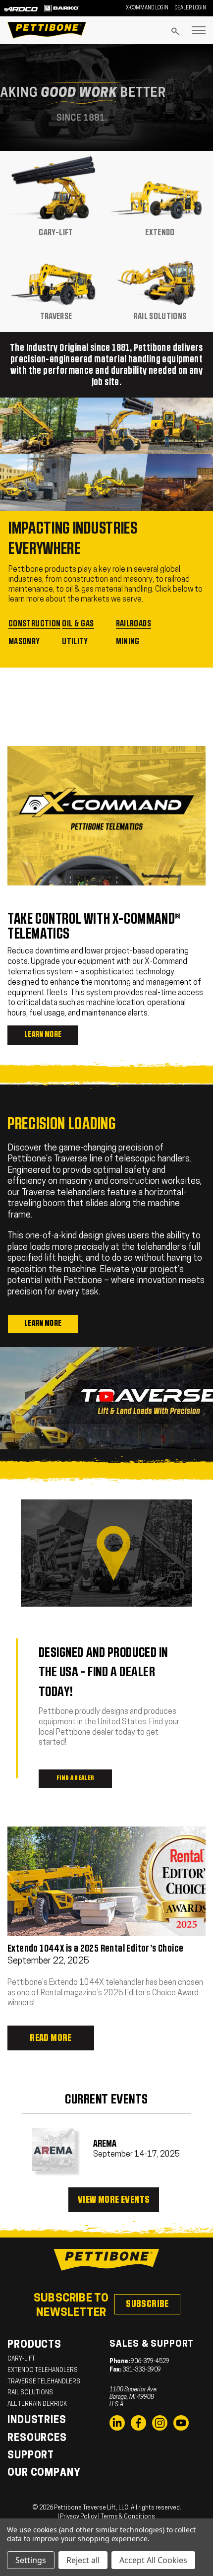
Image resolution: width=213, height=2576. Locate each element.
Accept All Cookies (153, 2560)
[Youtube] (181, 2423)
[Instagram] (160, 2423)
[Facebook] (138, 2423)
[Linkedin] (117, 2423)
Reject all (83, 2560)
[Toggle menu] (199, 30)
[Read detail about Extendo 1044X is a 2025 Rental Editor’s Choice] (106, 1881)
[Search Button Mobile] (175, 31)
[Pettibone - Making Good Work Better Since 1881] (106, 98)
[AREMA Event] (54, 2149)
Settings (31, 2560)
